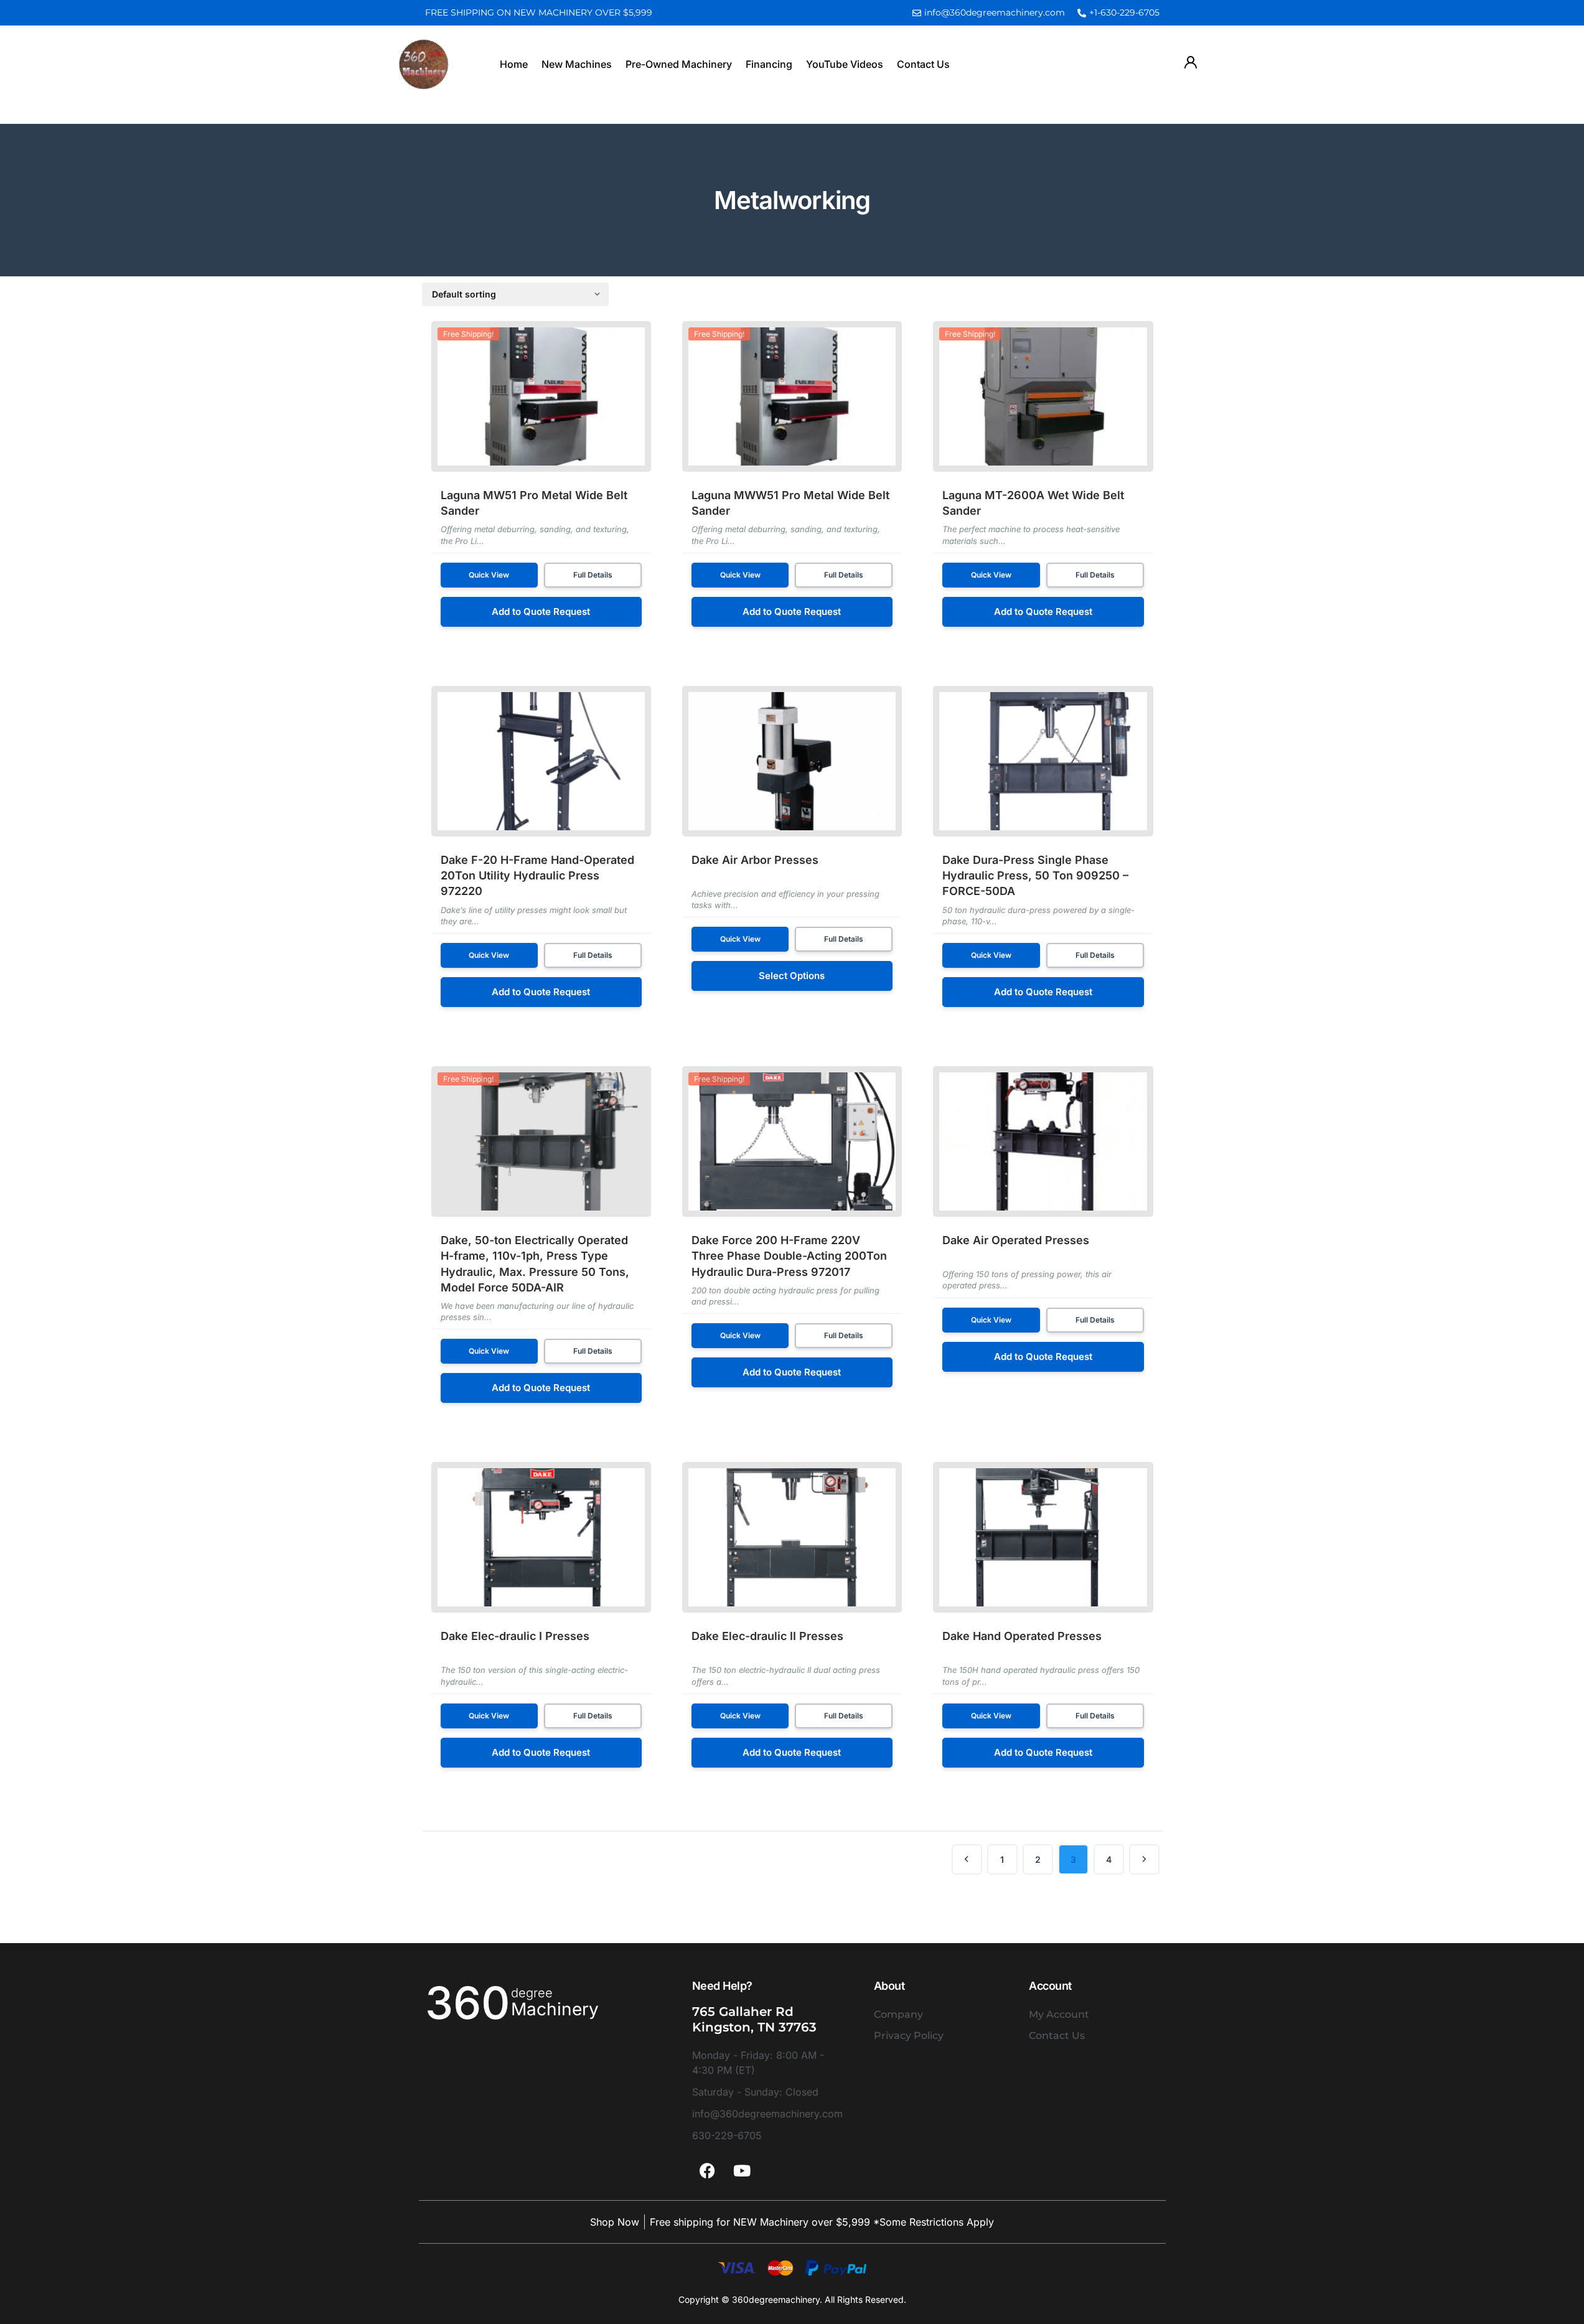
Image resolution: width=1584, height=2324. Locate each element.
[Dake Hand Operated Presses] (1043, 1537)
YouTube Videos (845, 64)
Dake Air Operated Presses (1016, 1240)
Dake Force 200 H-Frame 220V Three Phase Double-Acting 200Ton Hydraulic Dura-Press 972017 (789, 1256)
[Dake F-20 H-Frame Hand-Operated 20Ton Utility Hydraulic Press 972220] (541, 761)
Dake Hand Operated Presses (1022, 1636)
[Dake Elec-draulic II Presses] (792, 1537)
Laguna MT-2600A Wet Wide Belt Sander (1033, 503)
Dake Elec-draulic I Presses (515, 1636)
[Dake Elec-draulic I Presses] (541, 1537)
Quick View (489, 575)
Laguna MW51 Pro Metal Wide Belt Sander (534, 503)
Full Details (593, 575)
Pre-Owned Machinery (679, 64)
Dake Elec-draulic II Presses (767, 1636)
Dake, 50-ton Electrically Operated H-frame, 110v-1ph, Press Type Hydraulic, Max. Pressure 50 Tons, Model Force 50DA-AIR (535, 1264)
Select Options (792, 976)
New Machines (577, 64)
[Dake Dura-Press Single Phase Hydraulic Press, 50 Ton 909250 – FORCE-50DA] (1043, 761)
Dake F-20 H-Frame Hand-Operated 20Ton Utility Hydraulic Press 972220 (537, 875)
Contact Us (923, 64)
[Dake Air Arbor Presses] (792, 761)
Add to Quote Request (541, 611)
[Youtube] (742, 2171)
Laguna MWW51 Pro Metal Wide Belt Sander (790, 503)
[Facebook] (708, 2171)
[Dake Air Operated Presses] (1043, 1141)
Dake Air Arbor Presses (755, 860)
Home (514, 64)
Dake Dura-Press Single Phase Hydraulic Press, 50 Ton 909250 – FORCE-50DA (1035, 875)
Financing (769, 64)
